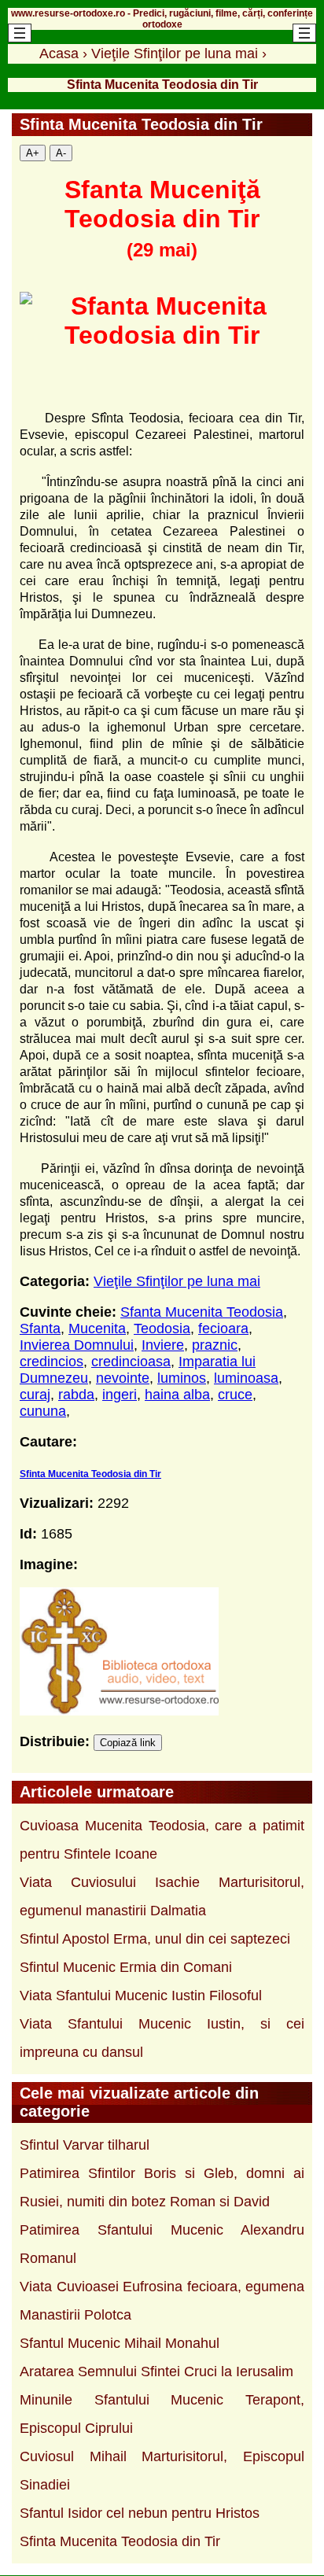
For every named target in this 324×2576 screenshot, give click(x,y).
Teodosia (162, 1329)
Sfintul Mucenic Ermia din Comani (126, 1967)
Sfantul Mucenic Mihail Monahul (120, 2343)
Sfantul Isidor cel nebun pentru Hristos (140, 2513)
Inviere (163, 1345)
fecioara (223, 1329)
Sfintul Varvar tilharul (85, 2145)
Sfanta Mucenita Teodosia (202, 1312)
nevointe (123, 1378)
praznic (215, 1345)
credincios (52, 1362)
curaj (35, 1395)
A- (61, 153)
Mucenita (97, 1329)
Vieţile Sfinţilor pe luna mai (177, 1281)
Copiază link (128, 1743)
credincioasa (131, 1362)
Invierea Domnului (77, 1345)
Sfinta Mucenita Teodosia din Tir (90, 1474)
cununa (43, 1411)
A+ (33, 153)
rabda (76, 1395)
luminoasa (246, 1378)
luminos (182, 1378)
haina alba (177, 1395)
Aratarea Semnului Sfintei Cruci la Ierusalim (156, 2371)
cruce (235, 1395)
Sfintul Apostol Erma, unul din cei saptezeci (155, 1939)
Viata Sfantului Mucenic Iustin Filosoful (141, 1996)
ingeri (120, 1395)
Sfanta (40, 1329)
